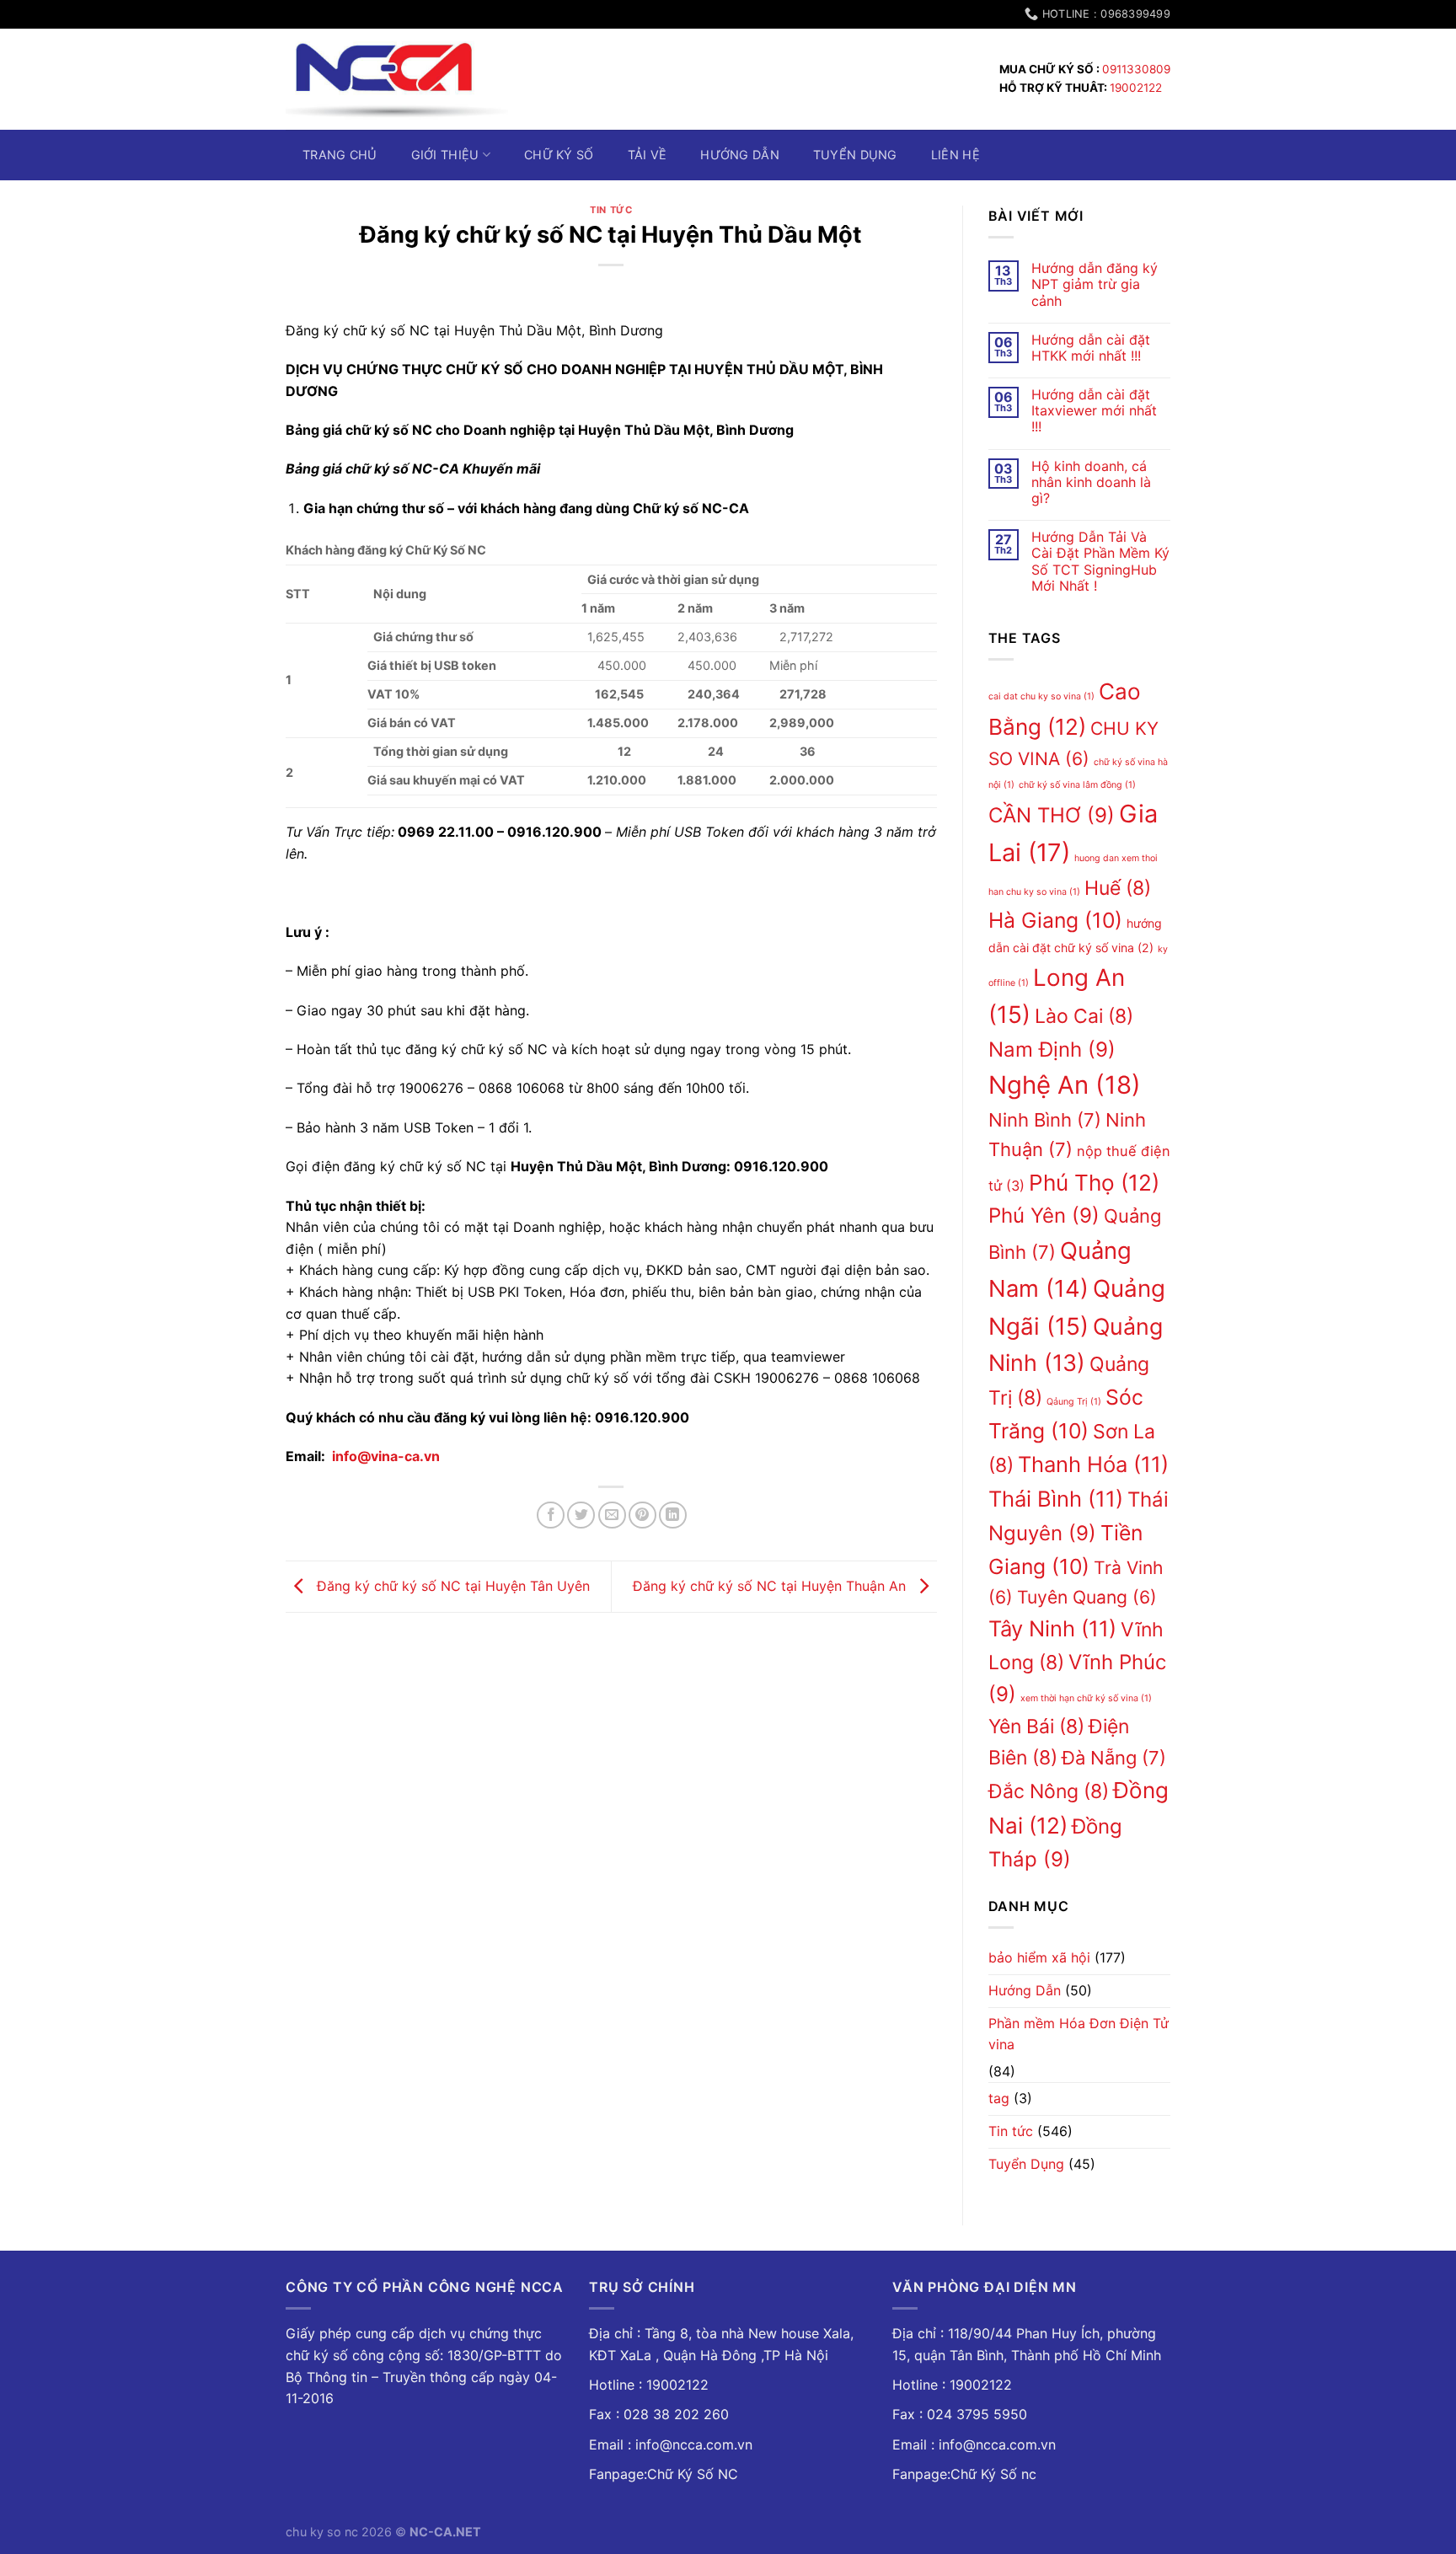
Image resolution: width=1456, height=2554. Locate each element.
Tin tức (611, 210)
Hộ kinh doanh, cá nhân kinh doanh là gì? (1091, 482)
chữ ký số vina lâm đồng (1077, 785)
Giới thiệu (445, 155)
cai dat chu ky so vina (1041, 696)
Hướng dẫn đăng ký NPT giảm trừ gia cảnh (1095, 284)
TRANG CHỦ (340, 155)
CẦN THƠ (1052, 815)
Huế (1118, 888)
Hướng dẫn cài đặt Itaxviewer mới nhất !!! (1094, 411)
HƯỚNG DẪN (740, 155)
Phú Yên (1044, 1215)
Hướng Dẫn (1025, 1990)
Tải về (648, 155)
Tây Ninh (1052, 1628)
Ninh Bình (1045, 1120)
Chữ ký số (559, 155)
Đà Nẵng (1114, 1758)
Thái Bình (1056, 1499)
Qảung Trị (1074, 1402)
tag (999, 2098)
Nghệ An (1065, 1085)
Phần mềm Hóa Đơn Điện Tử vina (1079, 2034)
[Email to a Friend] (612, 1515)
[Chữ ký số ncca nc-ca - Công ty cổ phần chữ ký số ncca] (397, 79)
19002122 (1136, 88)
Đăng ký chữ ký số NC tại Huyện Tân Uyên (451, 1585)
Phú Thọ (1094, 1183)
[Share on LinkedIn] (673, 1515)
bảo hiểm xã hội (1039, 1957)
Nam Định (1052, 1049)
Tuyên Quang (1087, 1597)
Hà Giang (1055, 920)
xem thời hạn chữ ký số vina (1086, 1698)
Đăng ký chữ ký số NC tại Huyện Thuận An (771, 1585)
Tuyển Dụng (855, 155)
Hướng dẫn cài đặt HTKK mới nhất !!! (1091, 348)
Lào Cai (1084, 1016)
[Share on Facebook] (551, 1515)
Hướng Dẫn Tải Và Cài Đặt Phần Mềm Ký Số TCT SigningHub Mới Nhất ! (1100, 562)
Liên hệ (955, 155)
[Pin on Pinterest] (642, 1515)
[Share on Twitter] (581, 1515)
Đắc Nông (1049, 1791)
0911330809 (1136, 69)
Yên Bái (1036, 1727)
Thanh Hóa (1093, 1464)
